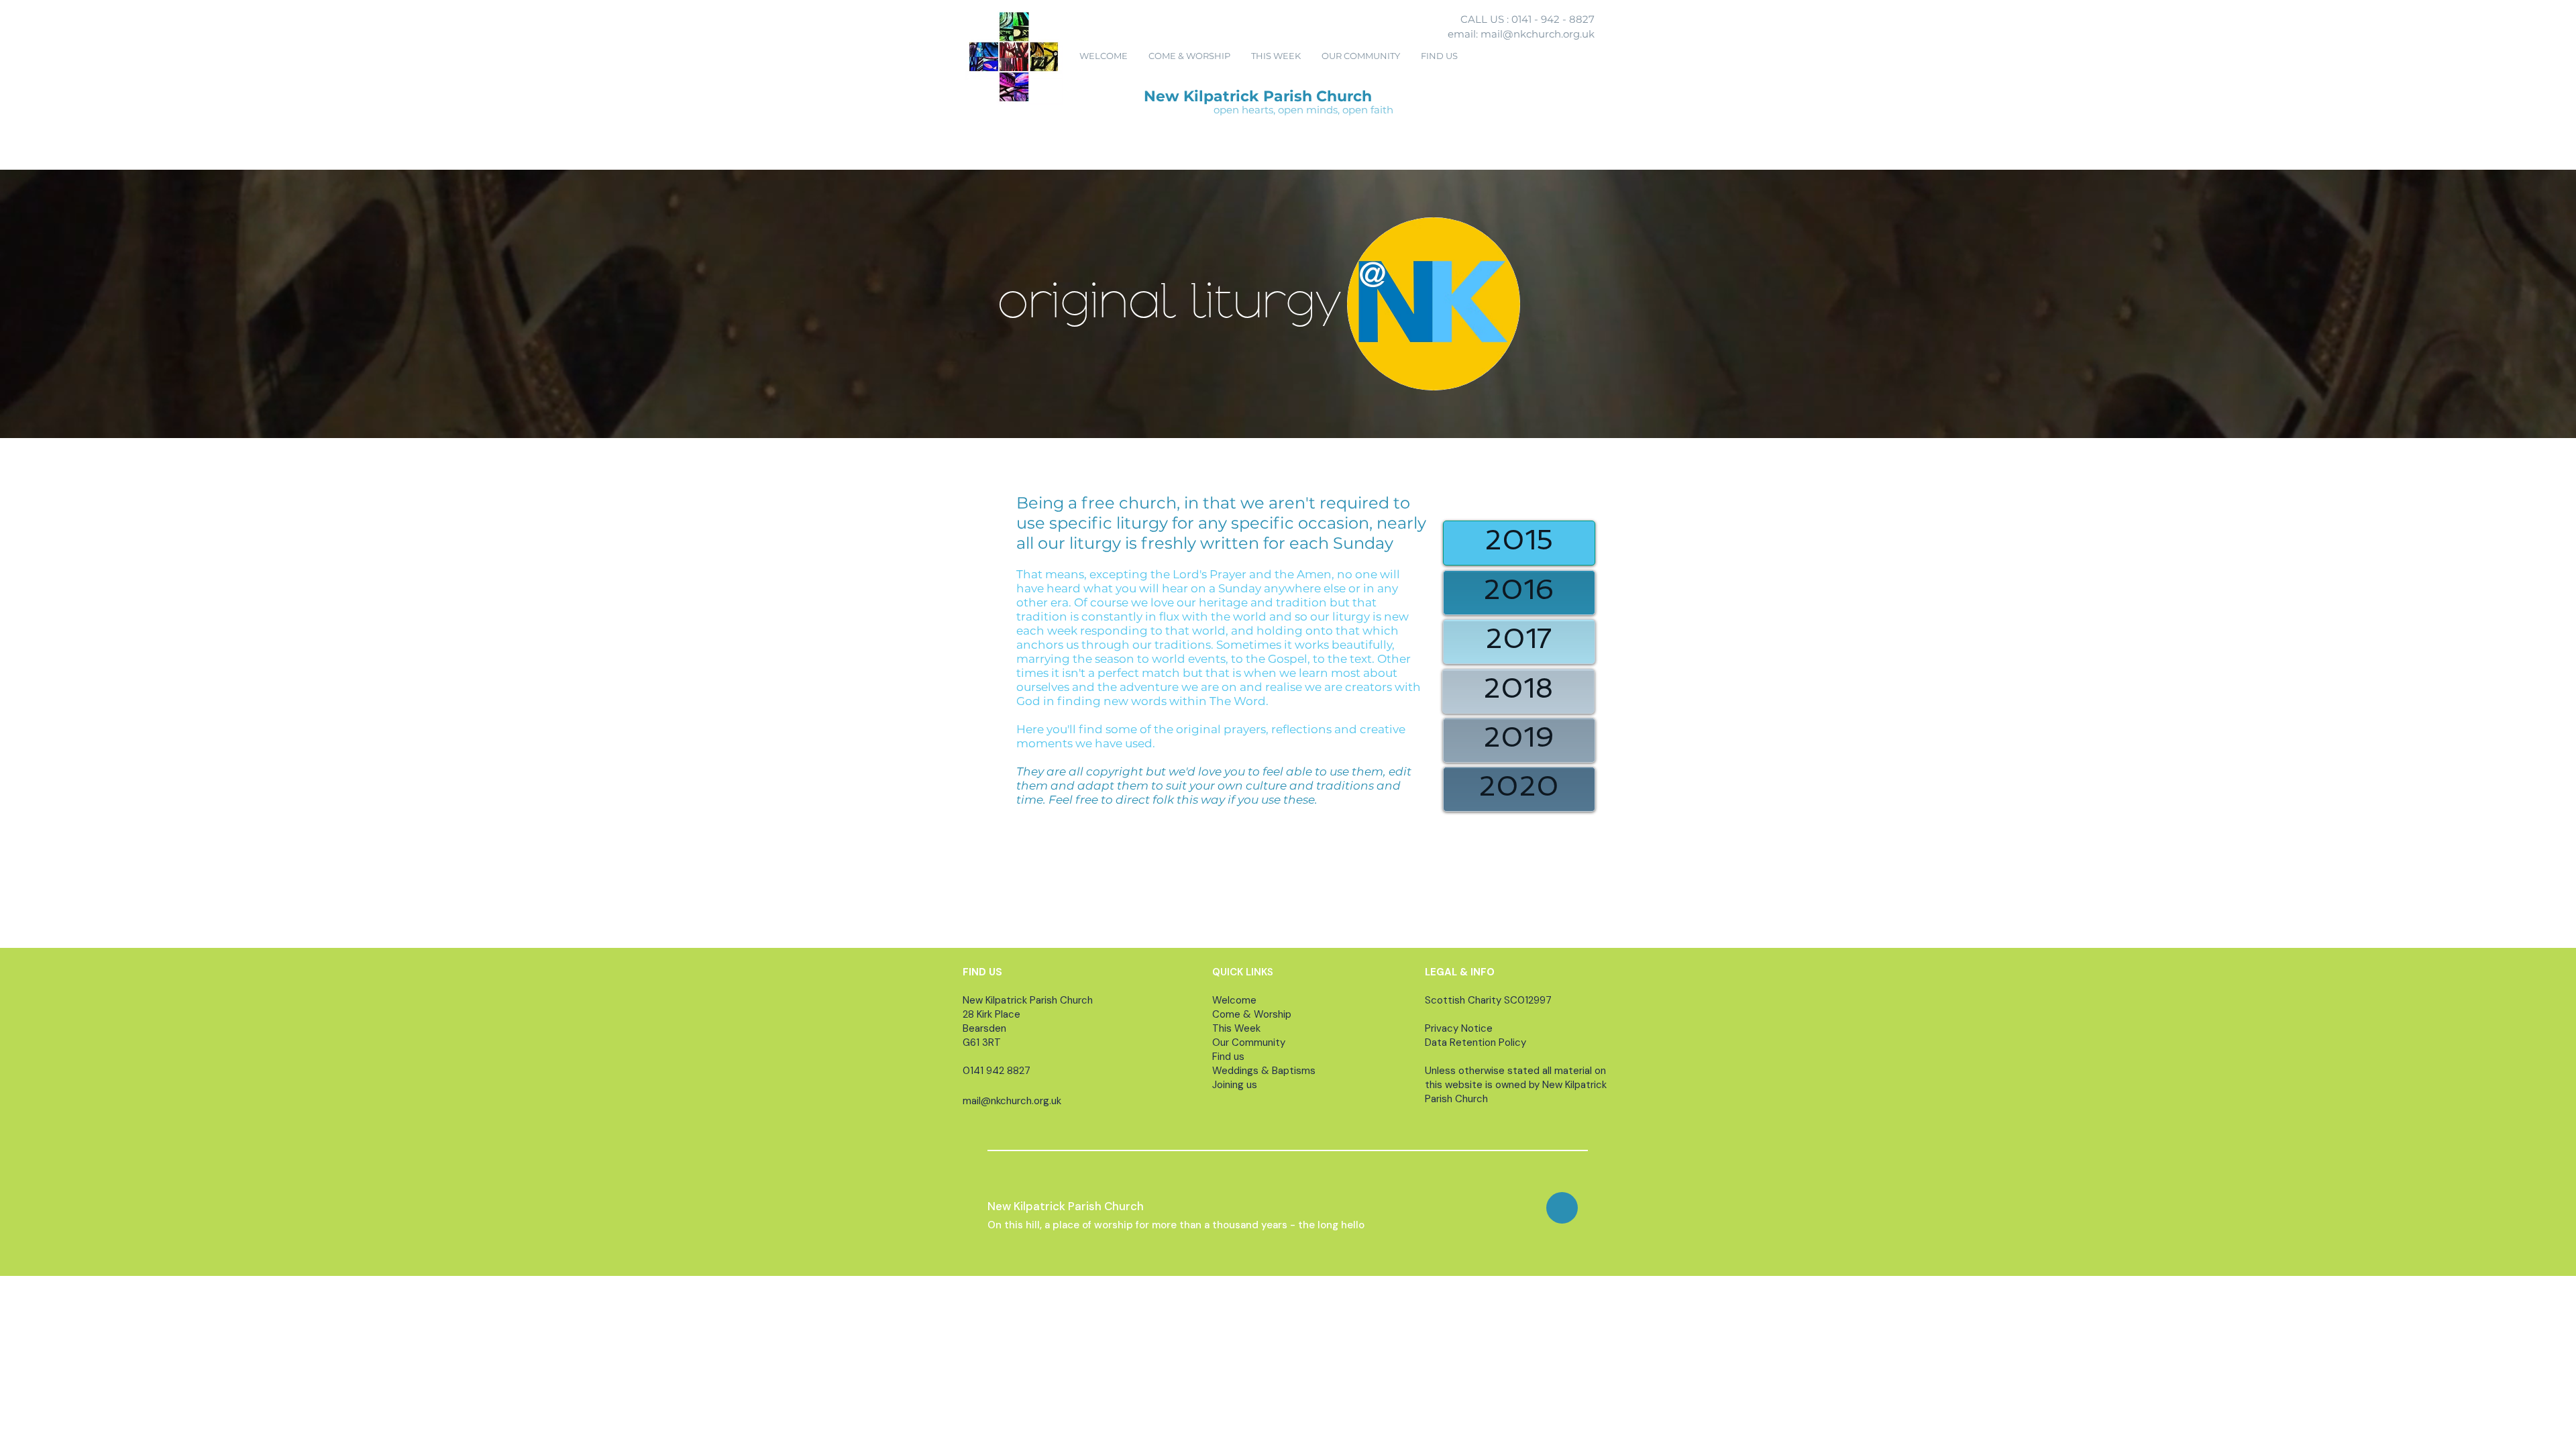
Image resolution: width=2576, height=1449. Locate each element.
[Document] (1562, 1208)
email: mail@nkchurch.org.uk (1521, 34)
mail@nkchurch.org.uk (1012, 1101)
